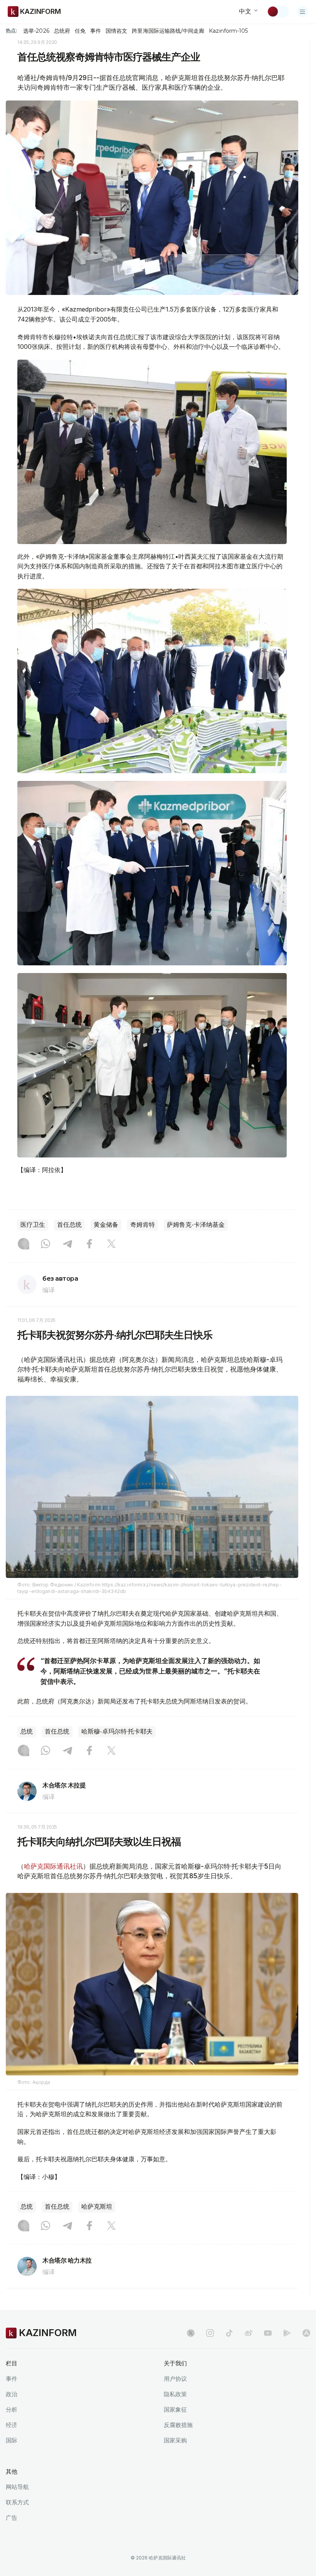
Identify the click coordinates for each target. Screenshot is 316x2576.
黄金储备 (106, 1225)
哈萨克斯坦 (97, 2207)
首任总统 (69, 1225)
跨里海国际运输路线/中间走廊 (168, 31)
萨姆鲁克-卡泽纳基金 (196, 1225)
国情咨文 (116, 31)
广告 (12, 2518)
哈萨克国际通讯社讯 (53, 1866)
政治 (12, 2394)
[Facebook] (89, 1244)
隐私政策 (175, 2394)
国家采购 (175, 2440)
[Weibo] (249, 2333)
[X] (111, 1244)
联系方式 (17, 2502)
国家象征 (175, 2409)
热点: (12, 30)
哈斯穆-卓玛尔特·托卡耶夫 (117, 1731)
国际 (12, 2440)
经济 (12, 2425)
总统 (27, 1731)
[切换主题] (278, 12)
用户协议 (175, 2379)
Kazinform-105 (228, 31)
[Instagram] (24, 1244)
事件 (96, 31)
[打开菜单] (303, 12)
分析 (12, 2409)
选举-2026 (36, 31)
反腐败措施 (178, 2425)
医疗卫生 (33, 1225)
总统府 (62, 31)
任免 (80, 31)
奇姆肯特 (143, 1225)
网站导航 (17, 2487)
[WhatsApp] (45, 1244)
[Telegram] (67, 1244)
